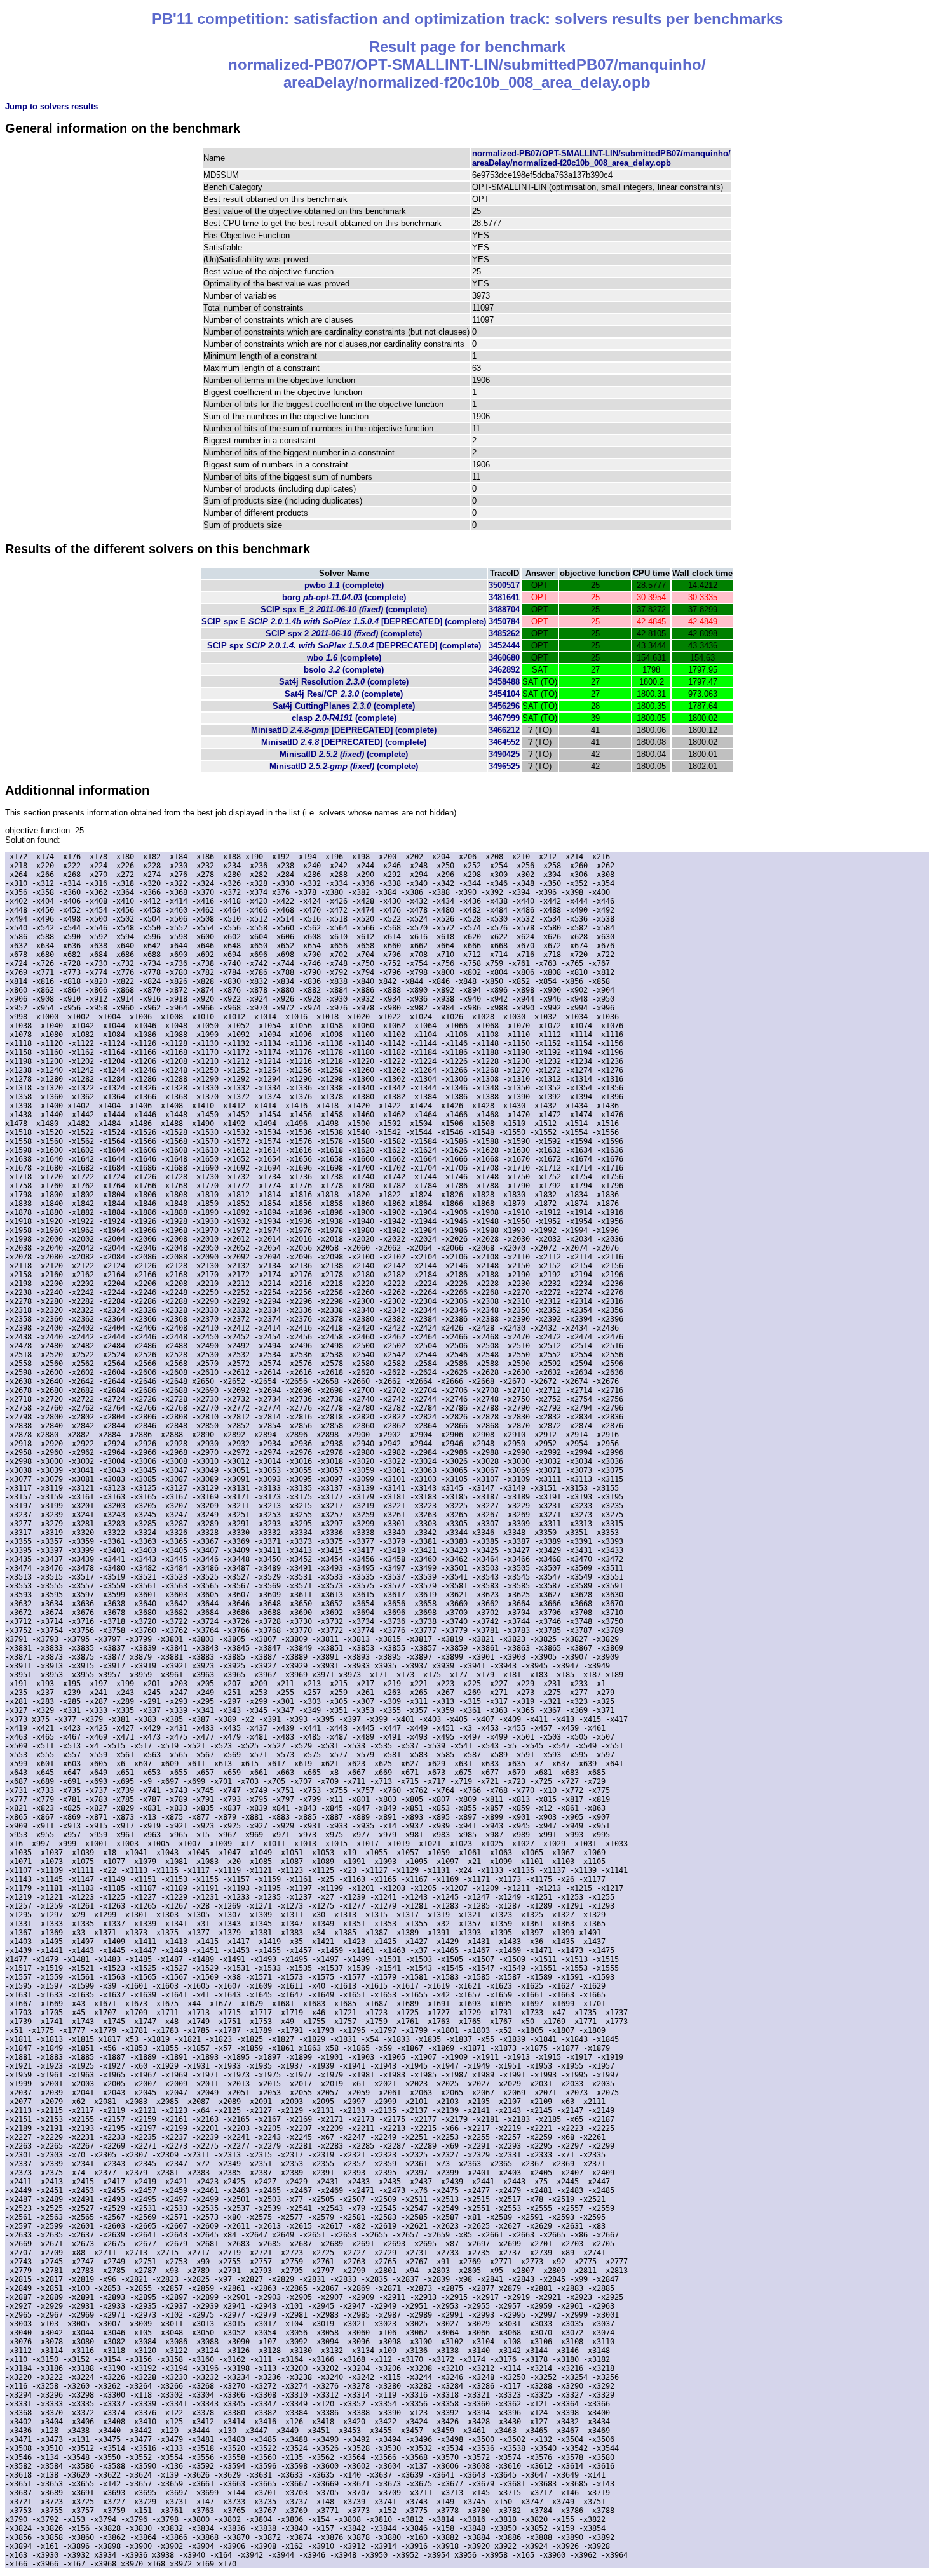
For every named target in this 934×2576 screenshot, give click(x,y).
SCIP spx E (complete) (344, 621)
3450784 (504, 621)
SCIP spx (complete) (344, 646)
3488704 (504, 609)
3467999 (504, 718)
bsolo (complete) (344, 670)
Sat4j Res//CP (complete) (344, 694)
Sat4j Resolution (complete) (344, 682)
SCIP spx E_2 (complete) (344, 609)
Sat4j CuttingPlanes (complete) (344, 706)
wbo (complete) (344, 658)
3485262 (504, 634)
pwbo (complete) (344, 585)
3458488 (504, 682)
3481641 (504, 597)
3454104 (504, 694)
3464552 (504, 742)
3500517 (504, 585)
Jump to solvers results (51, 106)
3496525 (504, 766)
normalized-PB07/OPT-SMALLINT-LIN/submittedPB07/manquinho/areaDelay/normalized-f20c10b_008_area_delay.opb (601, 158)
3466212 (504, 730)
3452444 (504, 646)
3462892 (504, 670)
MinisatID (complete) (344, 730)
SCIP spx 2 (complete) (344, 634)
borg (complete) (344, 597)
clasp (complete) (344, 718)
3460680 (504, 658)
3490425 (504, 754)
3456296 (504, 706)
